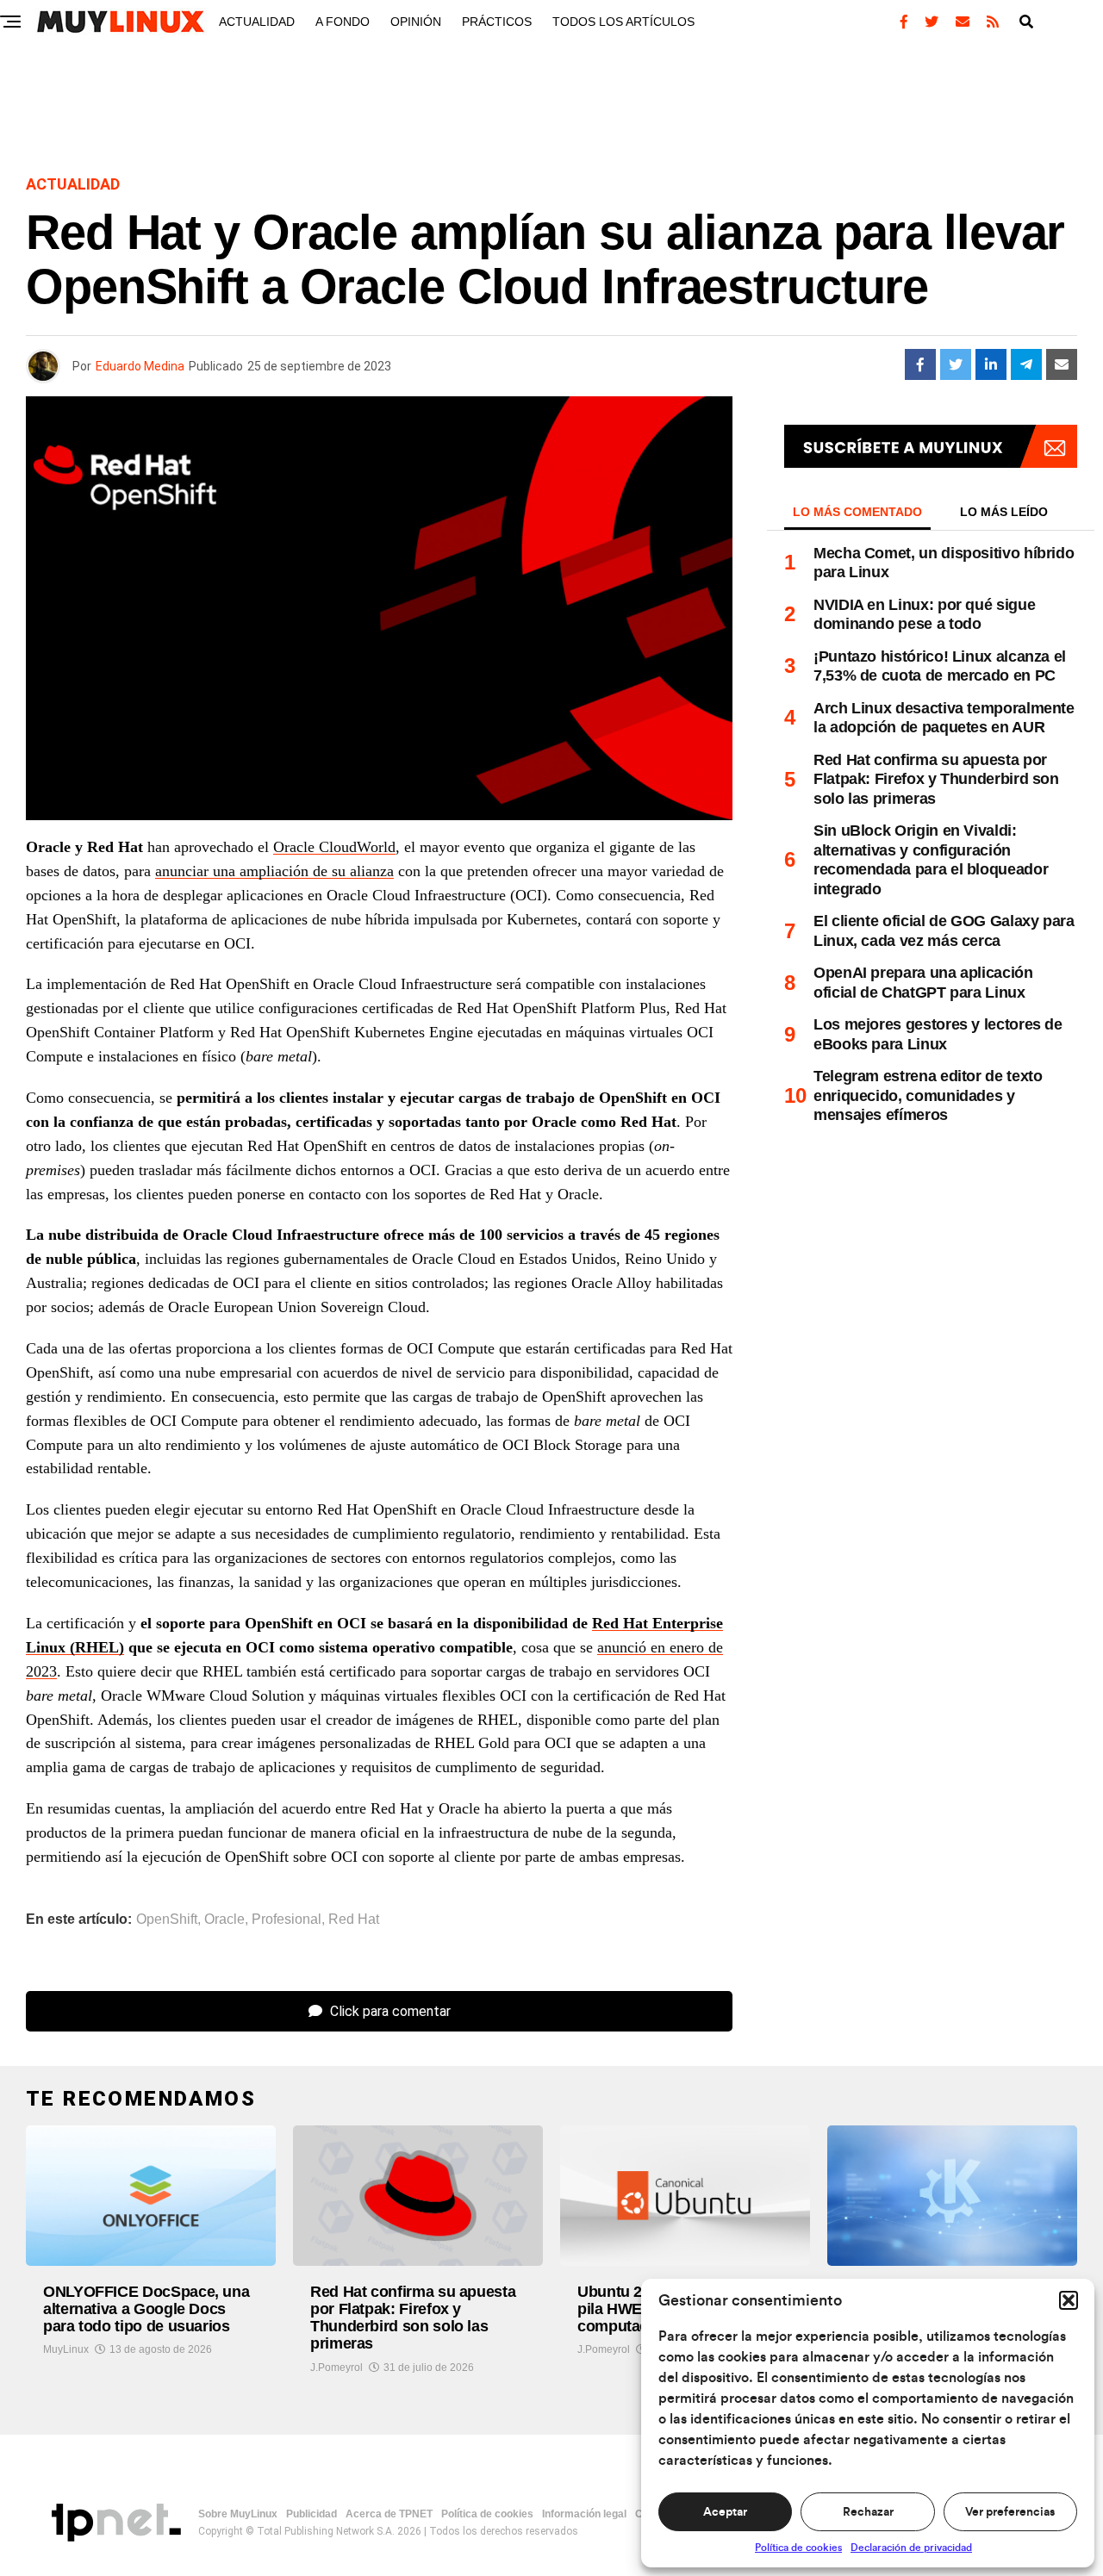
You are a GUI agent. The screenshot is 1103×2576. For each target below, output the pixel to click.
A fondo (343, 22)
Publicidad (312, 2514)
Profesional (287, 1920)
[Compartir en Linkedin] (991, 364)
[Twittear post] (956, 364)
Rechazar (868, 2512)
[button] (1069, 2300)
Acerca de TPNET (389, 2514)
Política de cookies (798, 2548)
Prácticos (497, 22)
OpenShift (167, 1920)
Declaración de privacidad (911, 2548)
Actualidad (257, 22)
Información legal (584, 2514)
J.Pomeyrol (337, 2368)
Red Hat (354, 1920)
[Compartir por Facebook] (920, 364)
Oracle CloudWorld (334, 847)
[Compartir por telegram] (1026, 364)
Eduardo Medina (140, 366)
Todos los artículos (623, 22)
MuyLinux (66, 2349)
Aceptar (725, 2512)
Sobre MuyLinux (238, 2514)
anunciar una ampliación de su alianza (274, 871)
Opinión (416, 22)
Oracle (224, 1920)
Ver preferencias (1010, 2512)
